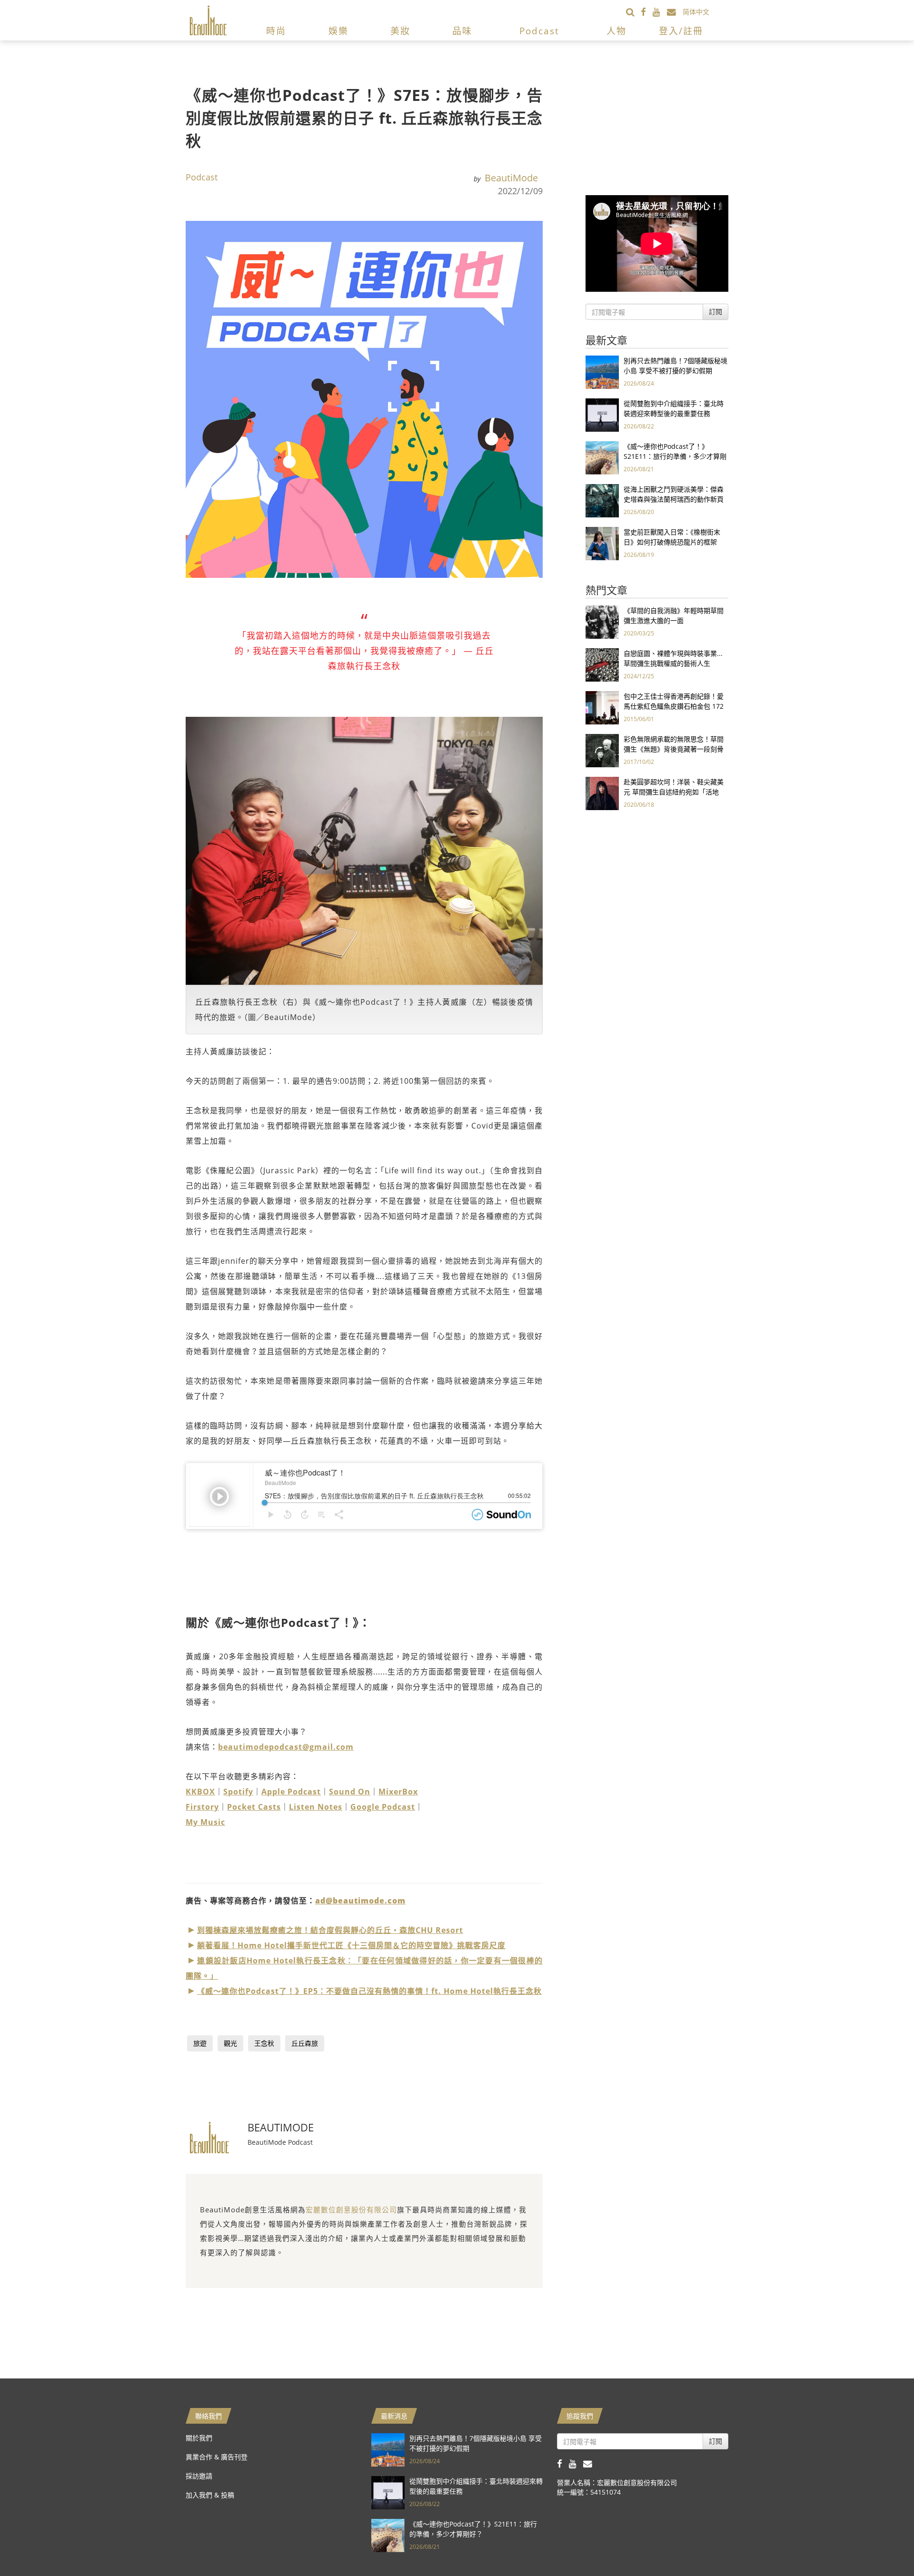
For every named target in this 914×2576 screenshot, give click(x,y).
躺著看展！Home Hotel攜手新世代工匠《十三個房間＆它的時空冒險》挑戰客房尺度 (351, 1945)
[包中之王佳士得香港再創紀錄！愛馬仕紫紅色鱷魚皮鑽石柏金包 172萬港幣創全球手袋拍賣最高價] (602, 707)
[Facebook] (647, 12)
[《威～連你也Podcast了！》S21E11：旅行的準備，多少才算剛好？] (602, 457)
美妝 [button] (400, 31)
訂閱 (715, 312)
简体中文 (696, 12)
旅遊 (200, 2043)
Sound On (350, 1792)
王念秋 (264, 2043)
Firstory (202, 1807)
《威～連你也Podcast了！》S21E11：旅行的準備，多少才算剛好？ (675, 456)
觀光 (230, 2043)
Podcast (202, 177)
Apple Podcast (291, 1792)
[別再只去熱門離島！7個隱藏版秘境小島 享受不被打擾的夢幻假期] (602, 372)
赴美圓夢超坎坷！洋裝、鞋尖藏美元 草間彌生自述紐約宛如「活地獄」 (674, 792)
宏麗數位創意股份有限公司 (351, 2209)
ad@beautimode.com (360, 1901)
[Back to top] (883, 2545)
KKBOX (200, 1792)
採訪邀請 (199, 2476)
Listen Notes (316, 1807)
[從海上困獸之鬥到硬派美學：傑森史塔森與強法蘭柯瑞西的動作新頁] (602, 500)
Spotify (238, 1792)
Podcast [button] (539, 31)
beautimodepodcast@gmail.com (286, 1747)
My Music (205, 1822)
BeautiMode (511, 178)
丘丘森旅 (305, 2043)
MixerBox (398, 1792)
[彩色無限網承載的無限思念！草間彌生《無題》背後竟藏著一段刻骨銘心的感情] (602, 750)
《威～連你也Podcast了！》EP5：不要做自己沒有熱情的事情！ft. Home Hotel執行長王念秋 (369, 1991)
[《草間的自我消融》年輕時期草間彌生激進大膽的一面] (602, 621)
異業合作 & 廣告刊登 (217, 2457)
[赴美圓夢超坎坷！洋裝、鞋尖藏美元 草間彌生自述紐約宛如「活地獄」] (602, 793)
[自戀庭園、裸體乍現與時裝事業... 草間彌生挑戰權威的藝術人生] (602, 664)
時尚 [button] (276, 31)
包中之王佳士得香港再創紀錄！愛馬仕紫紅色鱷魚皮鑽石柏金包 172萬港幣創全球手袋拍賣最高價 (674, 706)
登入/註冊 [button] (681, 31)
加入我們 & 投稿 (210, 2495)
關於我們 (199, 2438)
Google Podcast (383, 1807)
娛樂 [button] (338, 31)
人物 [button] (616, 31)
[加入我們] (675, 12)
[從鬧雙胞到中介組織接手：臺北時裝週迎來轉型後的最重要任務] (602, 414)
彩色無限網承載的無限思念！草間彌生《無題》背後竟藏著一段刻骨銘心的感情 (674, 749)
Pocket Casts (254, 1807)
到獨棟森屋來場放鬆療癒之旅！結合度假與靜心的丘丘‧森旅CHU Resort (330, 1930)
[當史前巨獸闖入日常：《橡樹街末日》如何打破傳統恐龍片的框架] (602, 543)
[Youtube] (660, 12)
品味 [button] (462, 31)
